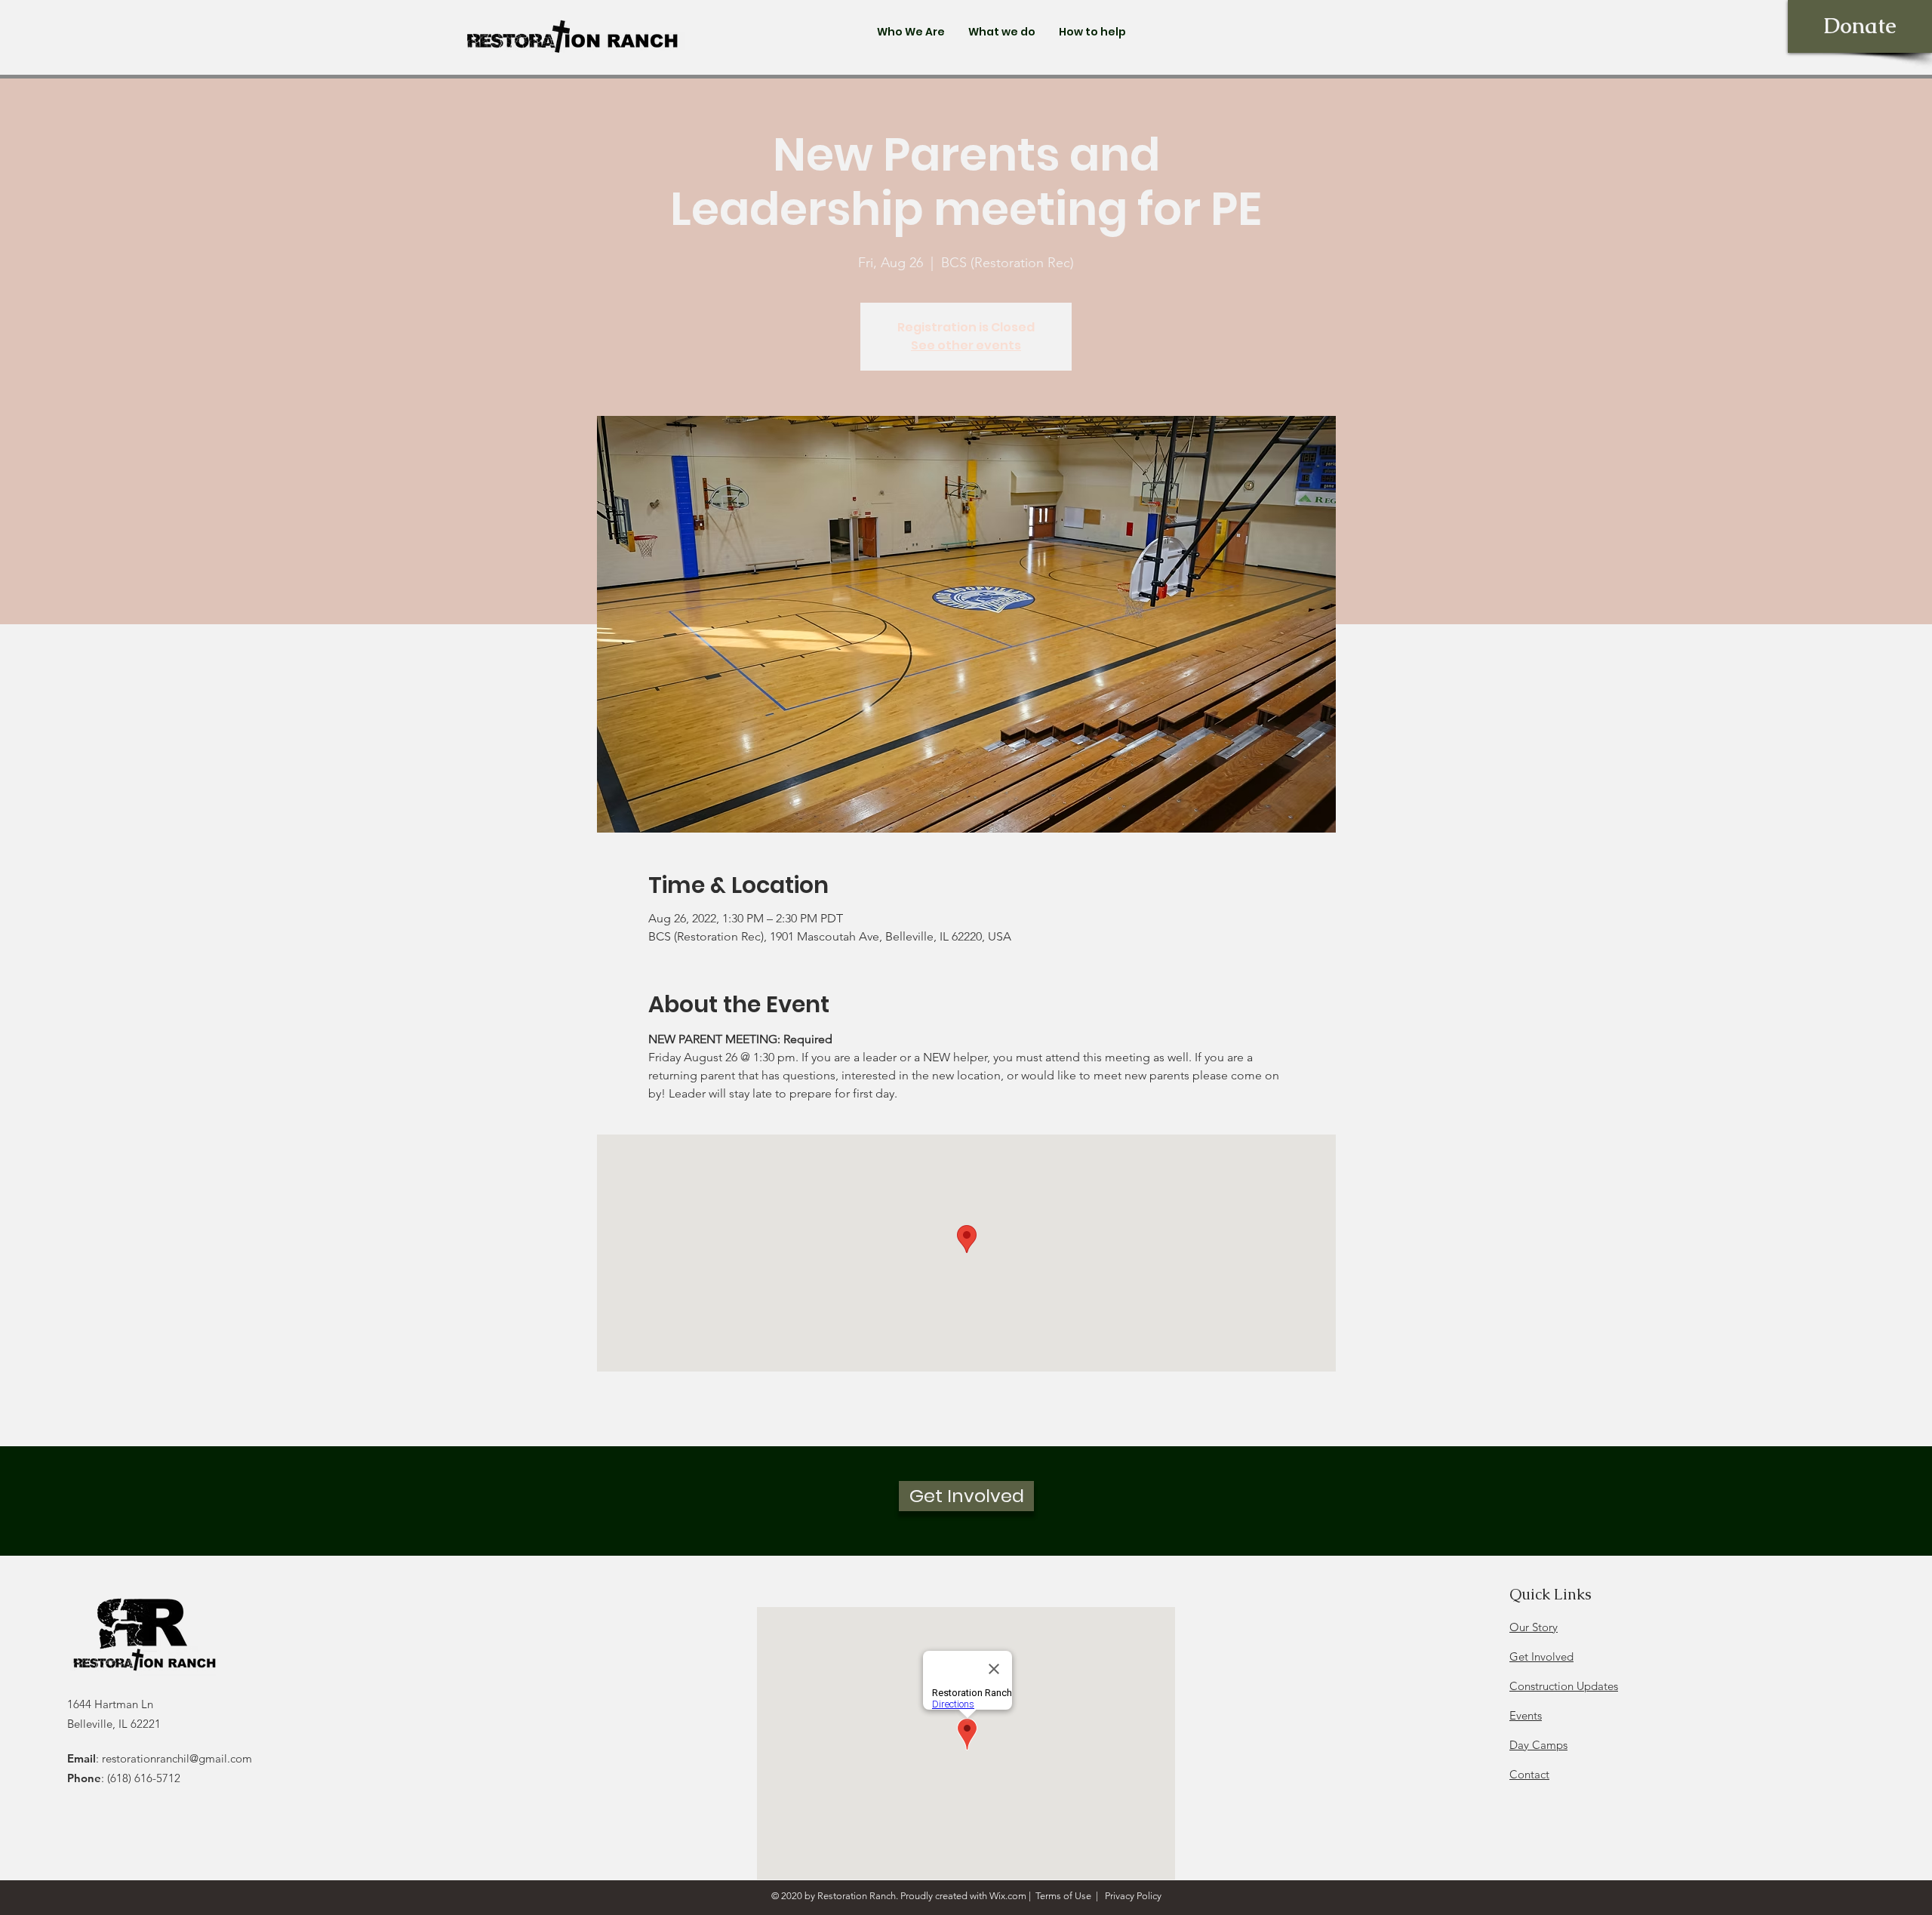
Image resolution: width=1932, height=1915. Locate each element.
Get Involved (1541, 1656)
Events (1526, 1715)
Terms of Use (1063, 1896)
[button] (911, 32)
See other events (966, 345)
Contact (1529, 1774)
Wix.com (1008, 1896)
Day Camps (1538, 1745)
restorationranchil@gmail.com (177, 1758)
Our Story (1534, 1627)
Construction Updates (1564, 1686)
